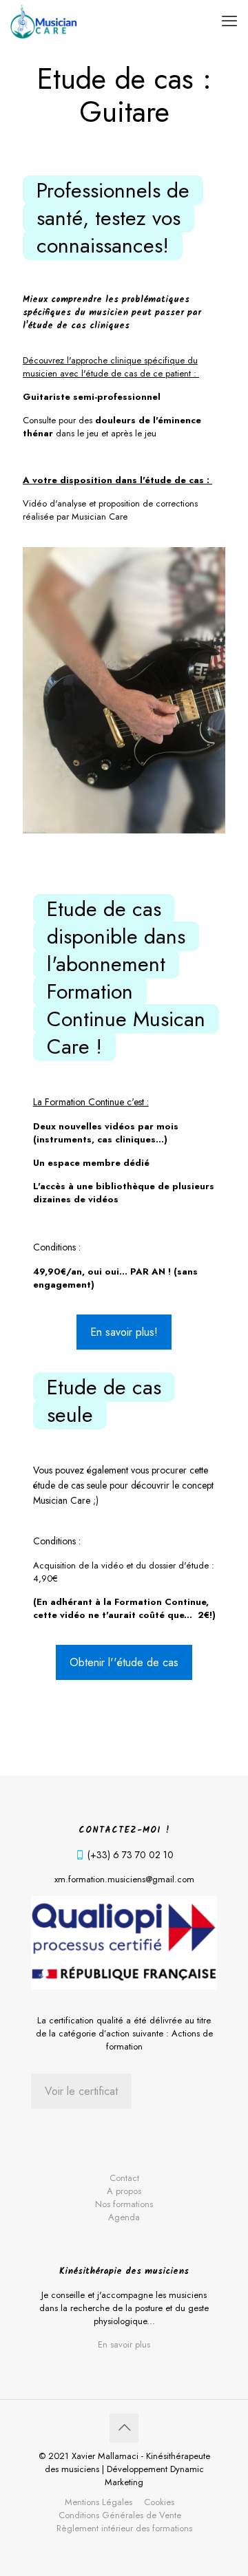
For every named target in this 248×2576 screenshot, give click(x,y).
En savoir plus (124, 2344)
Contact (124, 2178)
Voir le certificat (81, 2091)
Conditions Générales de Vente (120, 2515)
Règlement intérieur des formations (124, 2528)
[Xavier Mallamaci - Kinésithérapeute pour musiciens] (44, 21)
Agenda (124, 2217)
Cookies (159, 2502)
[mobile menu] (229, 21)
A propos (124, 2191)
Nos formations (124, 2204)
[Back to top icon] (124, 2428)
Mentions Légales (99, 2502)
